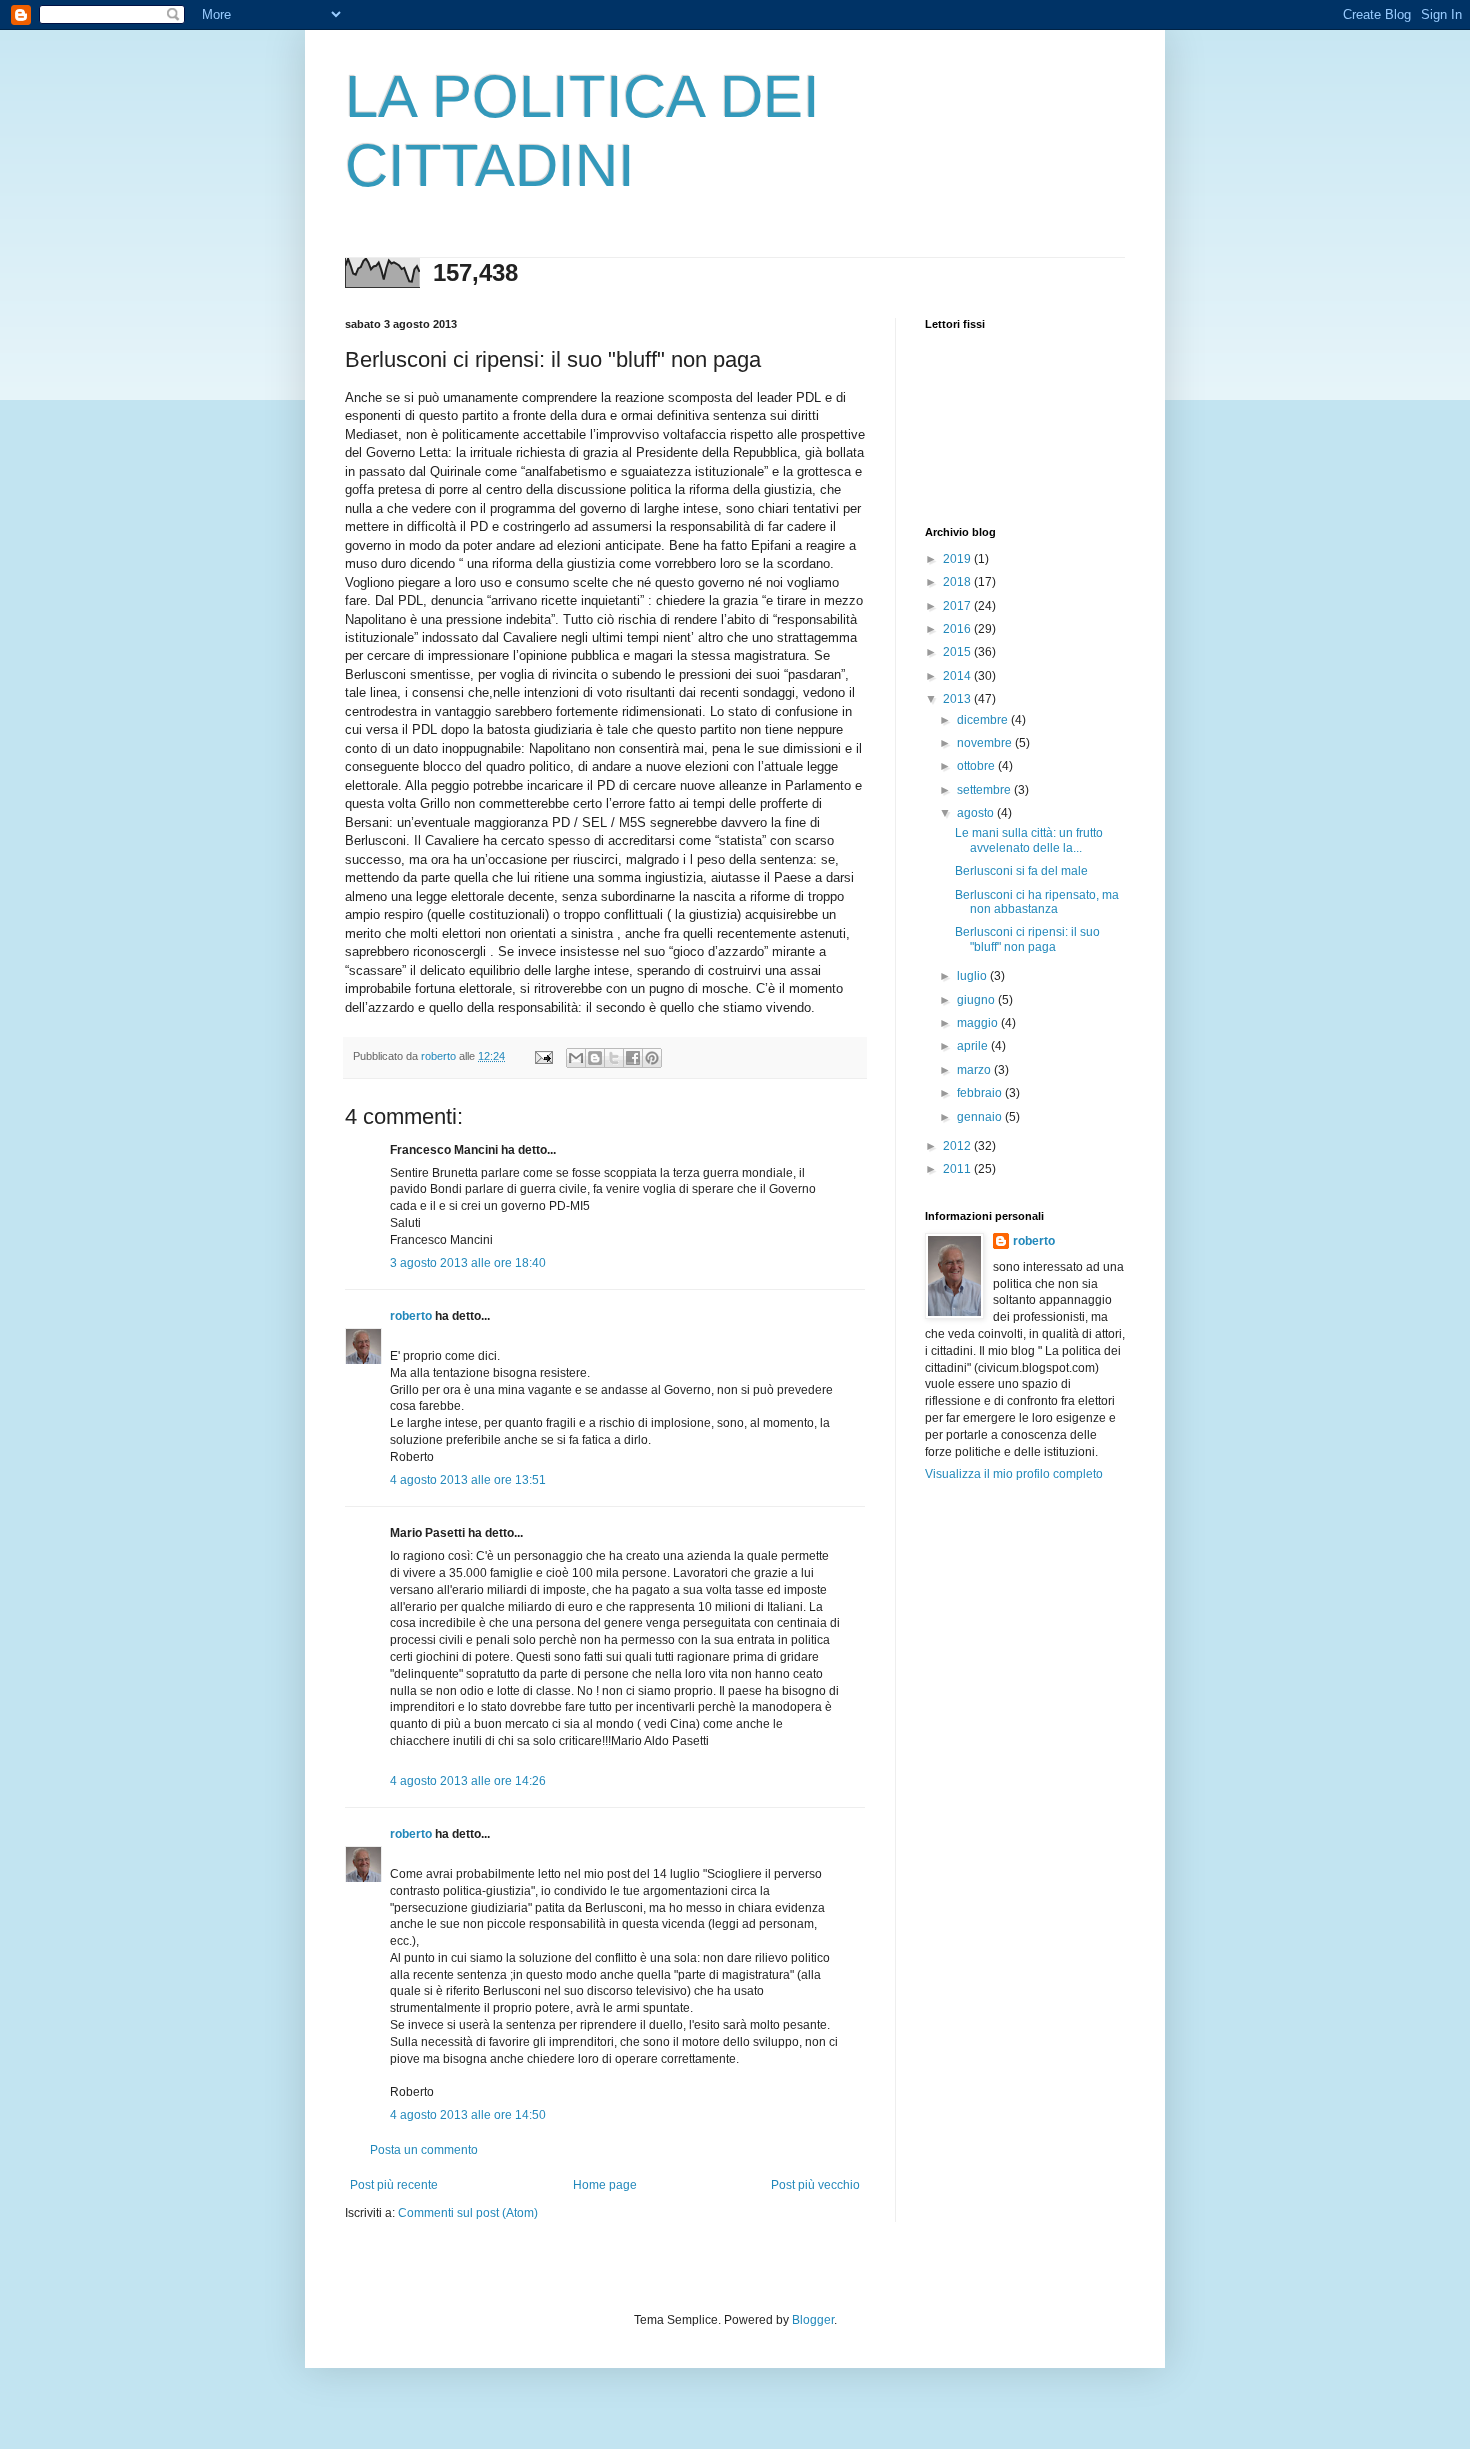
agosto (977, 813)
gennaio (981, 1117)
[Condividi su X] (614, 1058)
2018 (958, 582)
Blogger (813, 2320)
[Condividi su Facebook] (633, 1058)
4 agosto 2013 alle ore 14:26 (468, 1781)
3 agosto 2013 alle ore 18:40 (468, 1263)
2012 (958, 1146)
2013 (958, 699)
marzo (975, 1070)
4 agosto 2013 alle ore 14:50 (468, 2115)
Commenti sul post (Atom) (468, 2213)
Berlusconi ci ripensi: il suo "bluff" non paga (1027, 939)
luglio (973, 976)
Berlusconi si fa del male (1021, 871)
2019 (958, 559)
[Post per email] (543, 1056)
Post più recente (394, 2185)
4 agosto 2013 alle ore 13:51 (468, 1480)
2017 (958, 606)
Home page (605, 2185)
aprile (974, 1046)
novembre (986, 743)
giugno (977, 1000)
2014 (958, 676)
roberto (411, 1316)
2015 (958, 652)
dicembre (984, 720)
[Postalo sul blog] (595, 1058)
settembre (985, 790)
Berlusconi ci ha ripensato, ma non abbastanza (1037, 902)
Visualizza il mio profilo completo (1014, 1474)
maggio (979, 1023)
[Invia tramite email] (576, 1058)
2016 (958, 629)
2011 (958, 1169)
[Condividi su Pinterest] (652, 1058)
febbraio (981, 1093)
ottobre (977, 766)
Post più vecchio (815, 2185)
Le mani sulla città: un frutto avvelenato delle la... (1029, 840)
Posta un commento (424, 2150)
